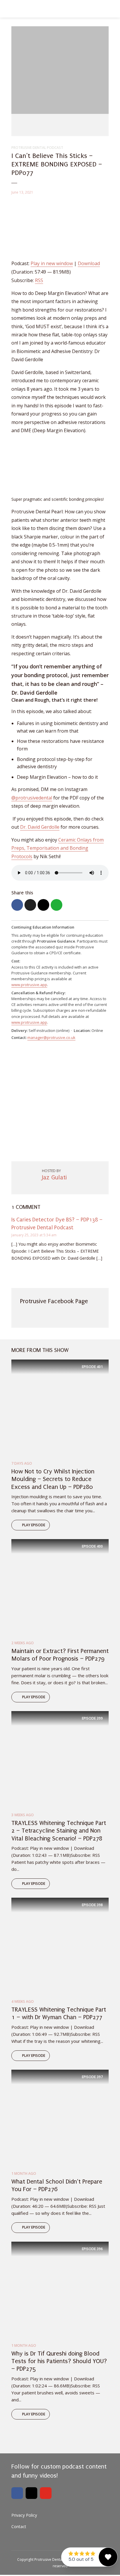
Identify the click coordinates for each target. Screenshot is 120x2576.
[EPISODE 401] (60, 1408)
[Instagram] (31, 2493)
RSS (39, 280)
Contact (19, 2527)
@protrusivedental (32, 798)
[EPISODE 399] (60, 1759)
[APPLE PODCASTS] (34, 125)
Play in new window (52, 263)
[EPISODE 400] (60, 1587)
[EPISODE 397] (60, 2118)
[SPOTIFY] (61, 125)
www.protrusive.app (29, 985)
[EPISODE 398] (60, 1946)
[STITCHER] (88, 125)
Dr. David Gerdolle (40, 827)
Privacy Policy (24, 2515)
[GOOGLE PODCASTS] (47, 125)
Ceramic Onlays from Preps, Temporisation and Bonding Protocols (58, 848)
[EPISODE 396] (60, 2290)
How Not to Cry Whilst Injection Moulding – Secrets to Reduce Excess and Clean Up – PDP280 (53, 1479)
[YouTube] (46, 2493)
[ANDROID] (74, 125)
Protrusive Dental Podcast (37, 148)
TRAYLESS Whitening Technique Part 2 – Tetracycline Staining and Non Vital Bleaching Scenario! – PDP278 (59, 1831)
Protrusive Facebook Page (54, 1301)
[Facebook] (17, 2493)
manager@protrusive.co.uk (51, 1037)
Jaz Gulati (54, 1177)
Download (89, 263)
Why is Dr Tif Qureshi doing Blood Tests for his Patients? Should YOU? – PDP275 (59, 2361)
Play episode (34, 1525)
